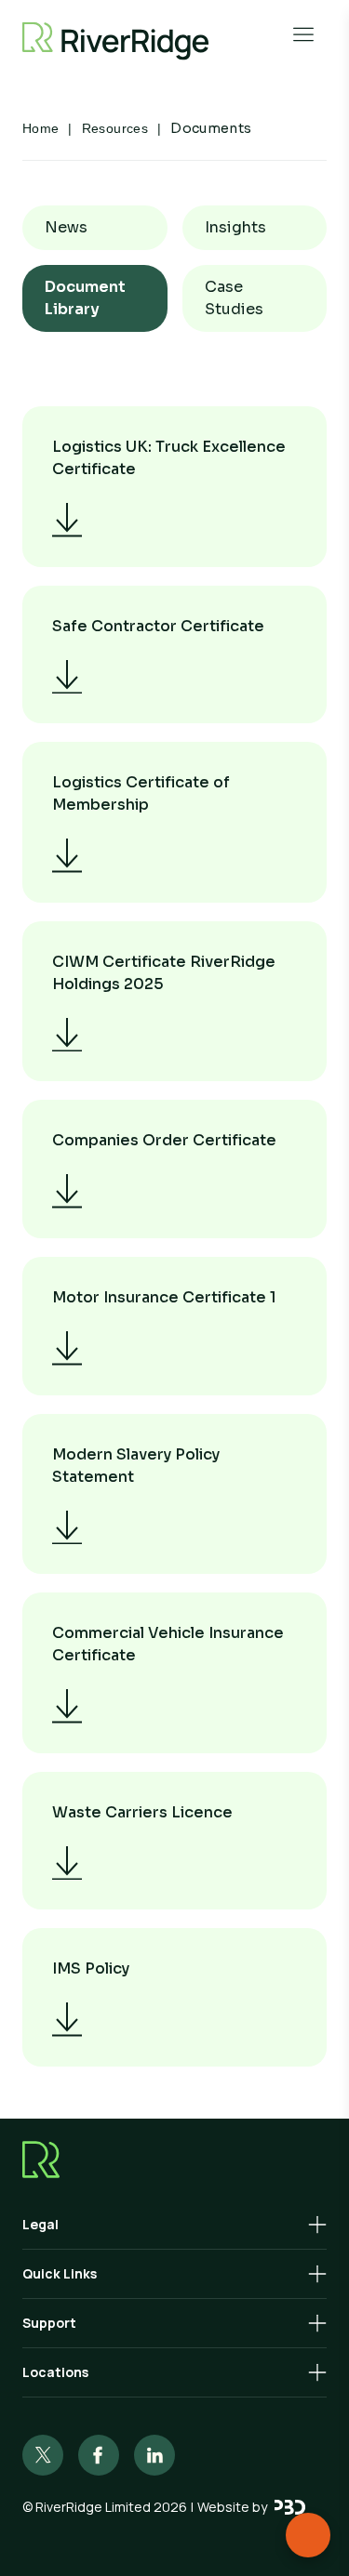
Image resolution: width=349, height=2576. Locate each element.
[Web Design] (290, 2507)
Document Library (85, 298)
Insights (235, 227)
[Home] (174, 2160)
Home (40, 128)
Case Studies (234, 298)
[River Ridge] (115, 41)
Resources (115, 128)
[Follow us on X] (43, 2455)
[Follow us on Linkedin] (154, 2455)
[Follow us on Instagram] (99, 2455)
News (66, 227)
